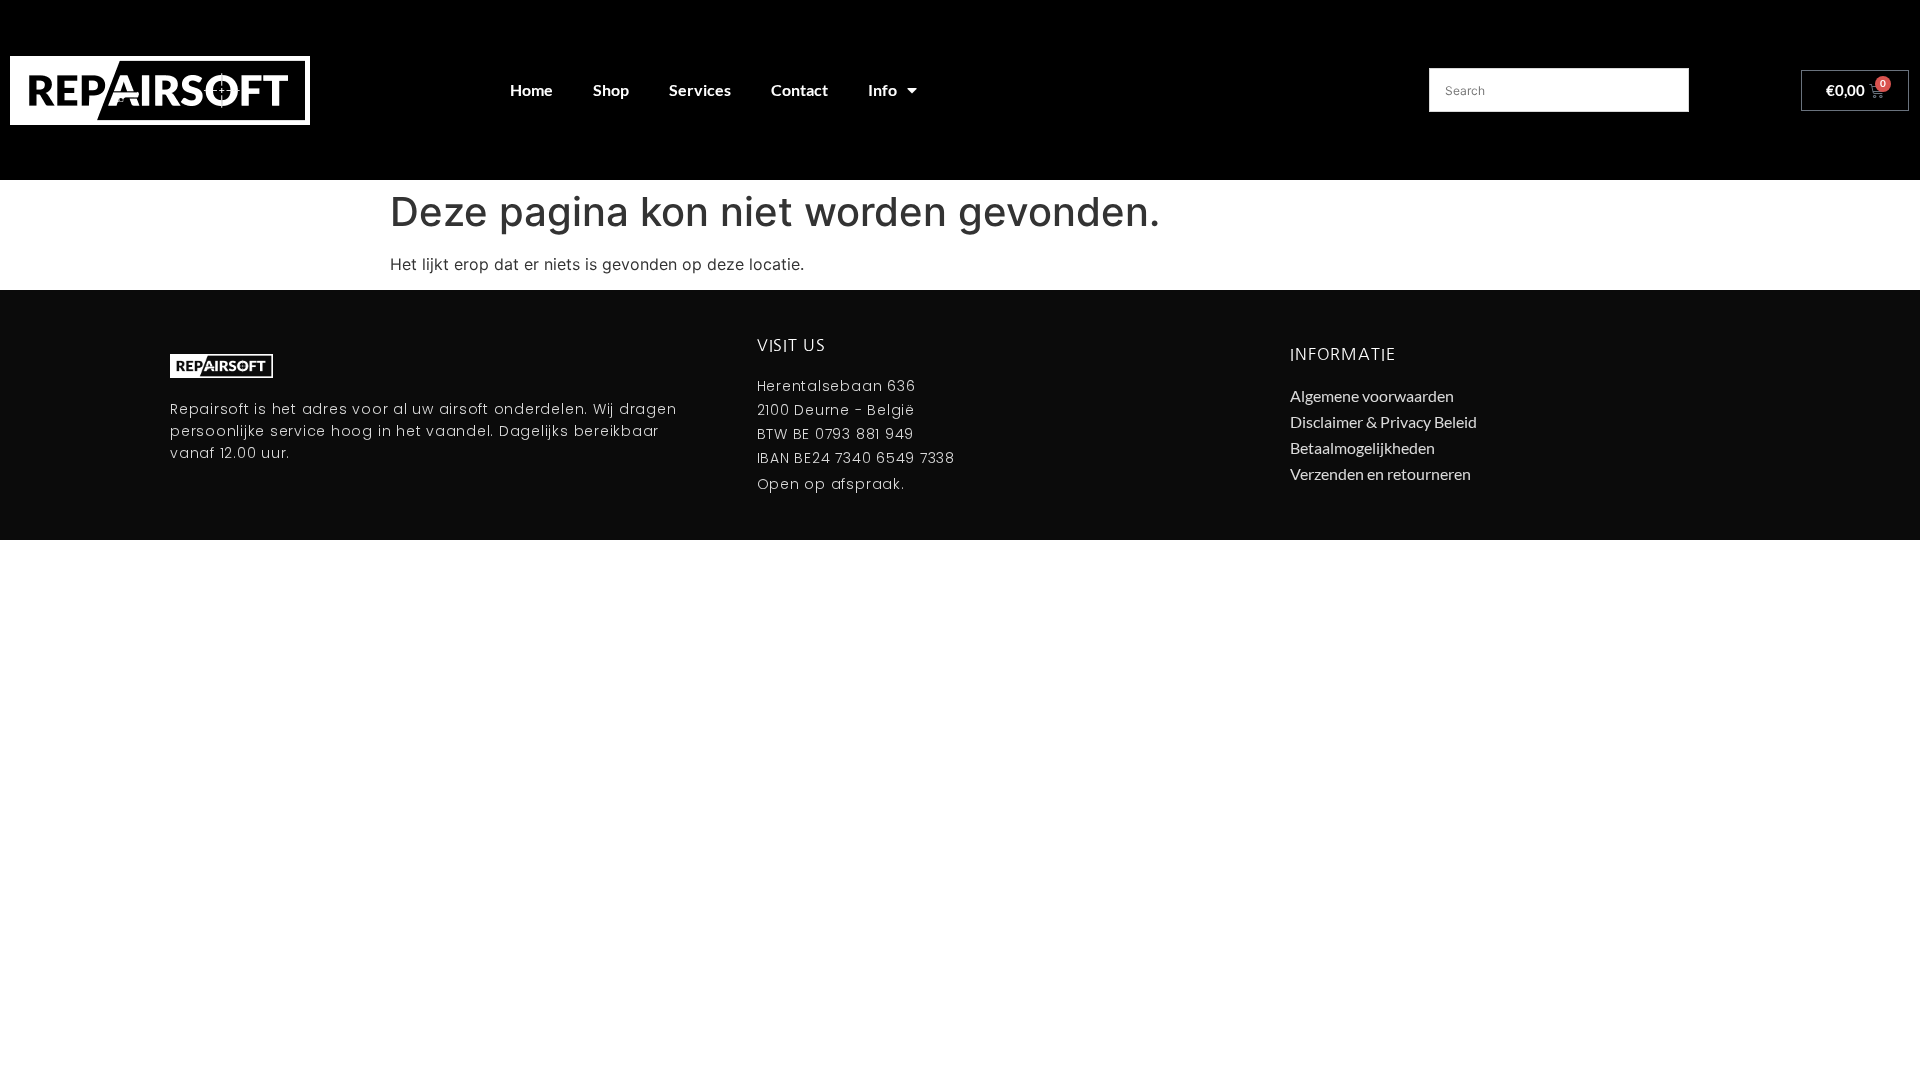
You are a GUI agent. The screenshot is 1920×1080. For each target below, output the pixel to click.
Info (882, 89)
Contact (799, 89)
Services (700, 89)
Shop (611, 89)
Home (531, 89)
